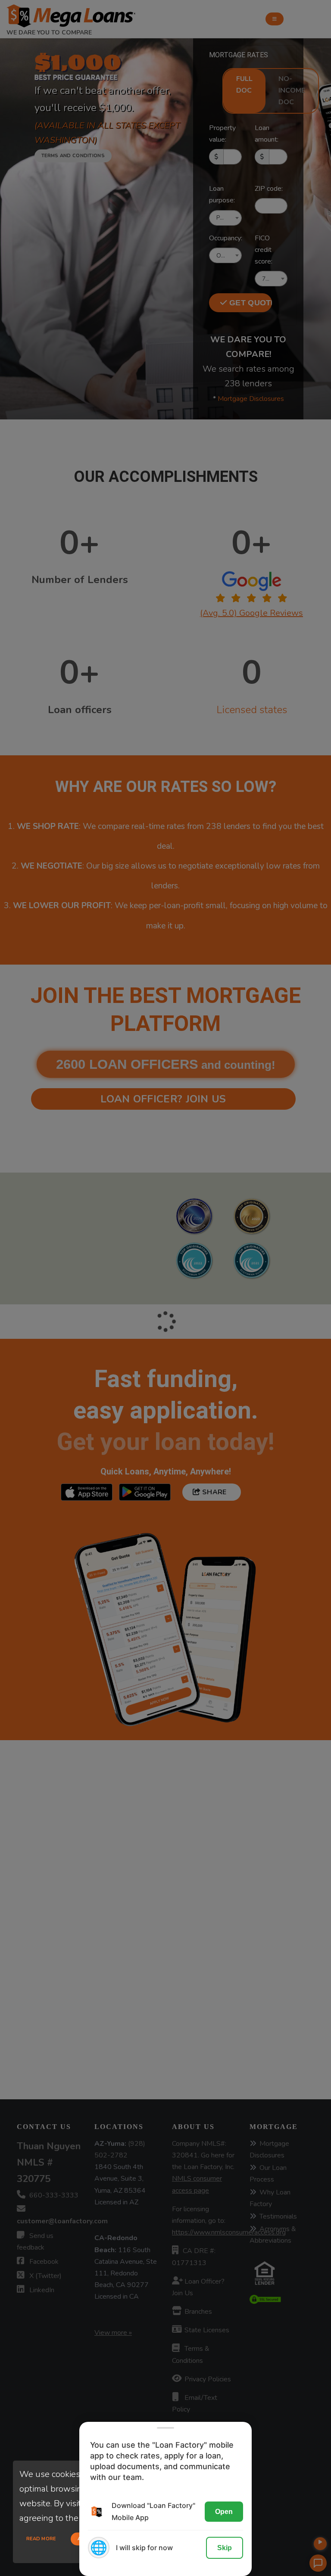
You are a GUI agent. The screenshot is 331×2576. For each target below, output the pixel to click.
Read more (41, 2539)
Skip (225, 2548)
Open (224, 2512)
